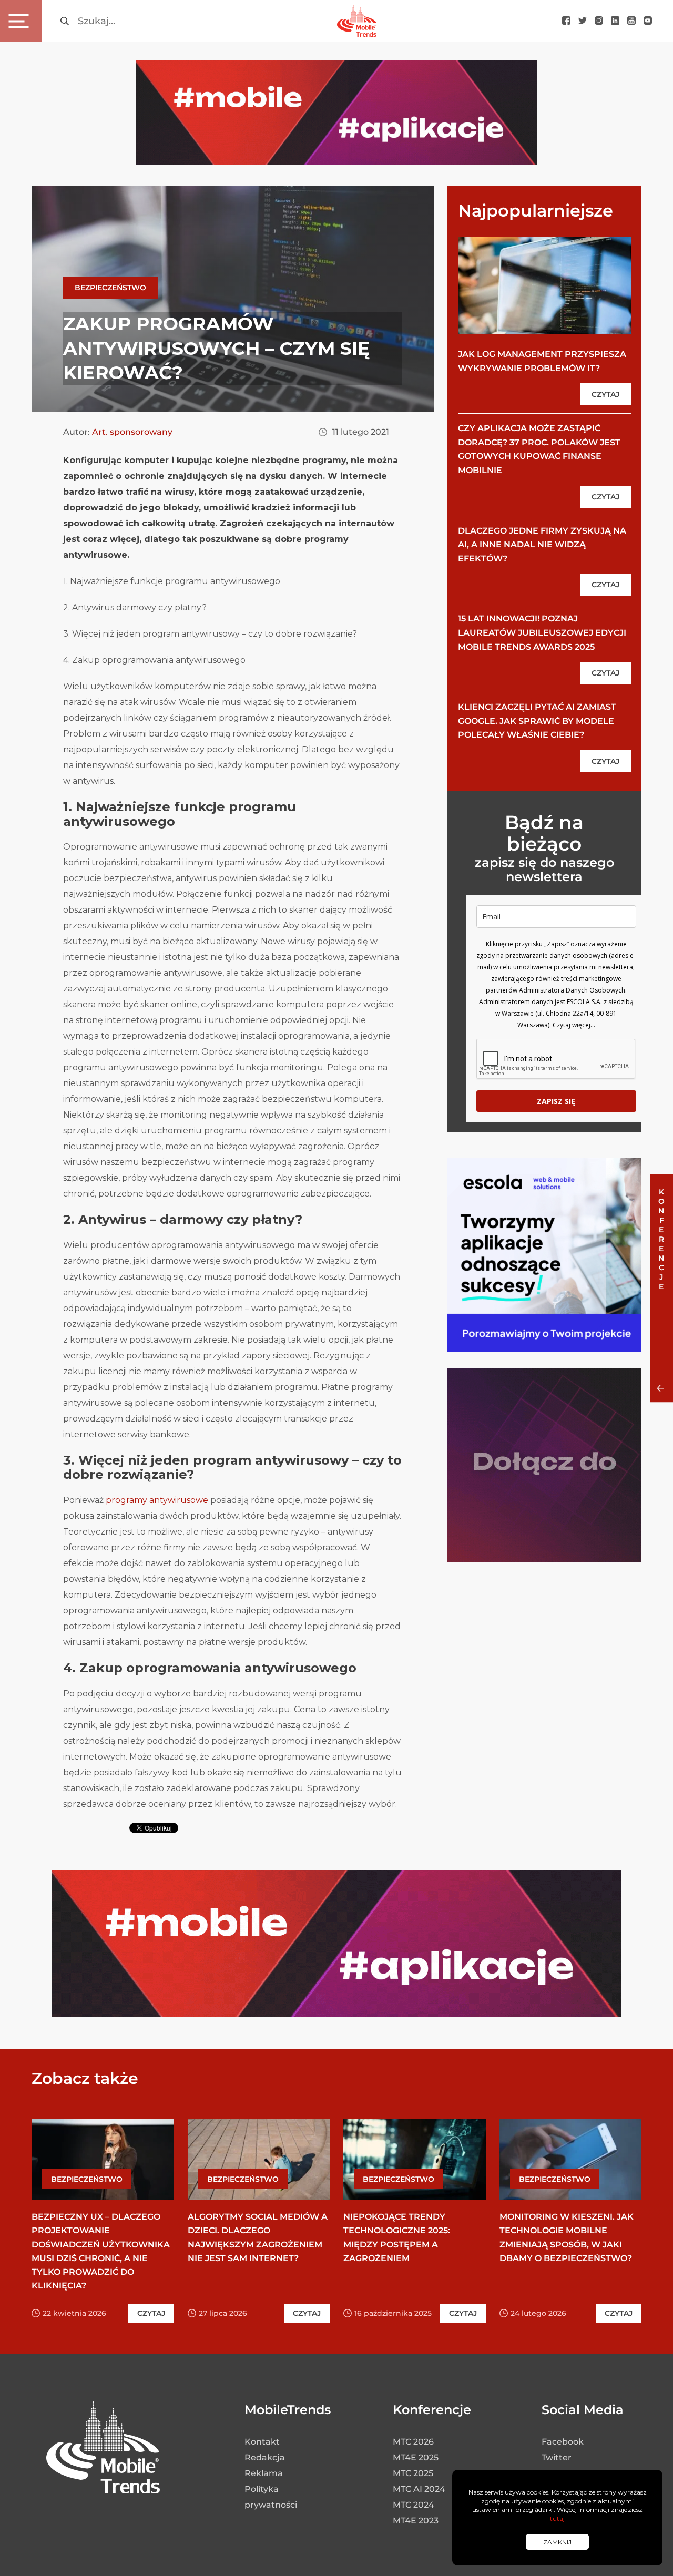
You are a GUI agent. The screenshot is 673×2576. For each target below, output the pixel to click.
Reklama (264, 2473)
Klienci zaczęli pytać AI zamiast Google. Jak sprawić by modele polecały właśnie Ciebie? (537, 721)
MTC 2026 (413, 2442)
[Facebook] (566, 21)
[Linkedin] (615, 21)
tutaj (557, 2518)
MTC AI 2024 (419, 2489)
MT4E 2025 (416, 2457)
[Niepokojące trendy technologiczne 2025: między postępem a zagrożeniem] (415, 2159)
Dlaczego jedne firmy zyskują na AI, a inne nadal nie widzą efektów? (542, 545)
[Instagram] (599, 21)
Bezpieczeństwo (110, 288)
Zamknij (557, 2542)
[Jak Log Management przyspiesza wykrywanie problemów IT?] (544, 285)
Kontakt (262, 2442)
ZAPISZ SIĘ (556, 1101)
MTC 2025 (413, 2473)
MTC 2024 (414, 2505)
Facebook (563, 2442)
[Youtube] (631, 21)
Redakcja (265, 2457)
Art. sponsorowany (132, 432)
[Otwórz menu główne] (21, 21)
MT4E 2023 (416, 2521)
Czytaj (605, 394)
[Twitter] (583, 21)
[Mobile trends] (357, 21)
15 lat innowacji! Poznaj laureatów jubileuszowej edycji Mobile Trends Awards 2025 (542, 632)
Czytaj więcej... (574, 1025)
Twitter (557, 2457)
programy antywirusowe (157, 1500)
